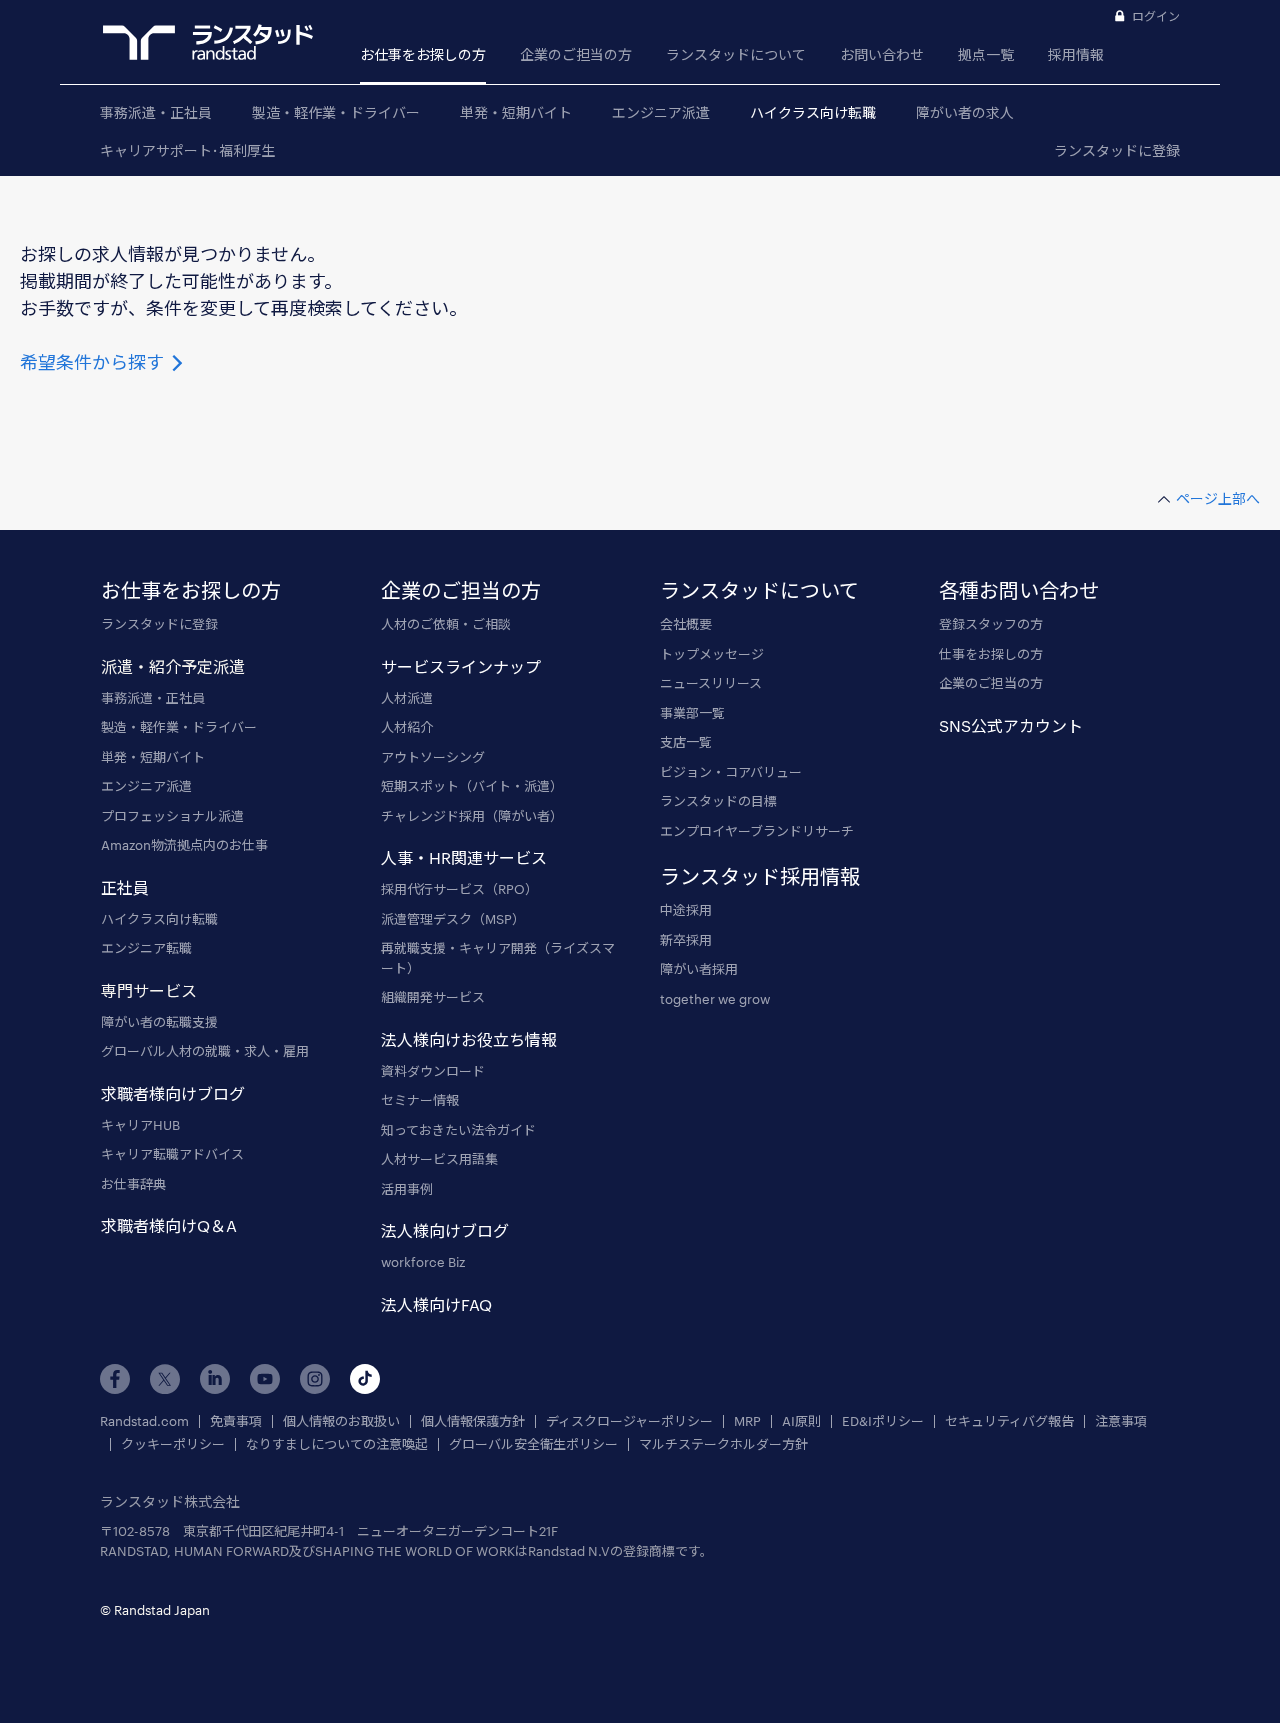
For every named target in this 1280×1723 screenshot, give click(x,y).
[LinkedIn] (215, 1379)
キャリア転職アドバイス (172, 1154)
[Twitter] (165, 1379)
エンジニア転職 (146, 948)
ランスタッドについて (736, 54)
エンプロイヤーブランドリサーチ (757, 831)
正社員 (125, 887)
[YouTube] (265, 1379)
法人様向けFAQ (436, 1304)
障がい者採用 (699, 969)
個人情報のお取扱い (341, 1421)
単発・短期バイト (516, 112)
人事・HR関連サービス (464, 857)
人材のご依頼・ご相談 (446, 624)
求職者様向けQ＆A (169, 1225)
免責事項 (236, 1421)
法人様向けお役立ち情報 (469, 1039)
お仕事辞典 (133, 1184)
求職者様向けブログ (173, 1093)
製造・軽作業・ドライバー (336, 112)
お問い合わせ (882, 54)
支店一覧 (686, 742)
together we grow (715, 999)
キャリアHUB (140, 1125)
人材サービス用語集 (439, 1159)
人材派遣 (407, 698)
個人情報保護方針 (473, 1421)
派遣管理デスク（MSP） (453, 919)
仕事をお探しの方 (991, 654)
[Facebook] (115, 1379)
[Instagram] (315, 1379)
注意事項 (1121, 1421)
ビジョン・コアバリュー (731, 772)
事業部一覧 (692, 713)
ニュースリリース (711, 683)
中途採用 (686, 910)
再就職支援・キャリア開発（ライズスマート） (498, 958)
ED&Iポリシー (883, 1421)
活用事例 (407, 1189)
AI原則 (801, 1421)
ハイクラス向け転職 (813, 112)
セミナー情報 (420, 1100)
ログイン (1156, 16)
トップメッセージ (712, 654)
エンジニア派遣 (661, 112)
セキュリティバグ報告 (1009, 1421)
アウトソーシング (433, 757)
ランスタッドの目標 (718, 801)
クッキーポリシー (173, 1444)
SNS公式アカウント (1011, 725)
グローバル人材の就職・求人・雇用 (205, 1051)
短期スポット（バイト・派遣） (472, 786)
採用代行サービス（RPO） (459, 889)
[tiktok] (365, 1379)
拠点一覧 (986, 54)
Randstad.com (144, 1421)
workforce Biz (423, 1262)
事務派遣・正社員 (156, 112)
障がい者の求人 (965, 112)
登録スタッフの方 (991, 624)
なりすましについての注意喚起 (337, 1444)
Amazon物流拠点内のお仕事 (184, 845)
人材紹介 (407, 727)
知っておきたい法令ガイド (458, 1130)
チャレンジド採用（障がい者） (472, 816)
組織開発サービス (433, 997)
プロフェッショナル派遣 (172, 816)
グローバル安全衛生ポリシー (533, 1444)
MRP (747, 1421)
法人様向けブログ (445, 1230)
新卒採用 (686, 940)
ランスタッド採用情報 (760, 876)
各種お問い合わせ (1019, 590)
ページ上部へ (1218, 498)
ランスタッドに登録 (1117, 150)
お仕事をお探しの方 (423, 54)
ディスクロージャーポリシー (629, 1421)
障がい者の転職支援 (159, 1022)
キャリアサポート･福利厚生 (187, 150)
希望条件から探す (94, 362)
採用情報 (1076, 54)
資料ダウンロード (433, 1071)
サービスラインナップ (461, 666)
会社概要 (686, 624)
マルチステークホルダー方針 (723, 1444)
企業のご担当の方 (576, 54)
